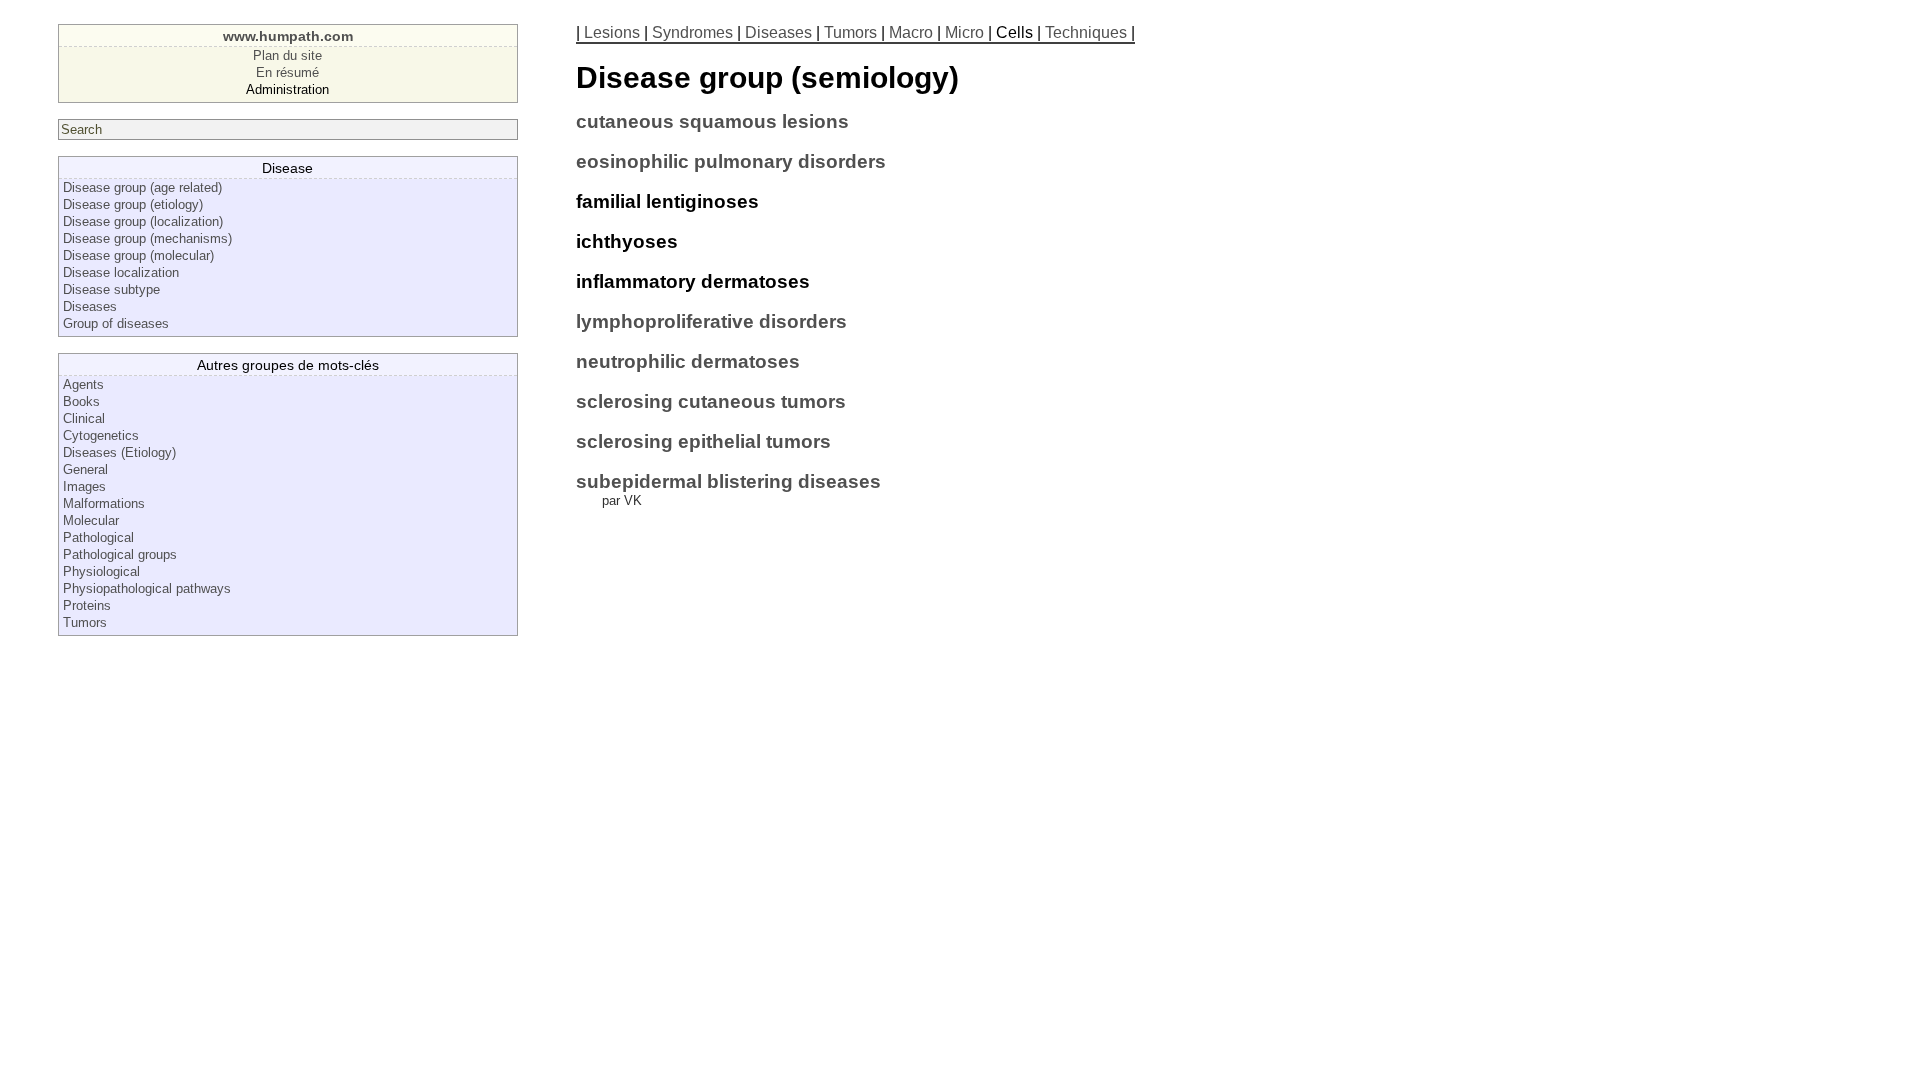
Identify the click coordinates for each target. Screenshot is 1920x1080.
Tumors (85, 622)
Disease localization (121, 272)
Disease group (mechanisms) (147, 238)
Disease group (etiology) (133, 204)
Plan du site (287, 55)
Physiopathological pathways (147, 588)
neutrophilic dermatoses (688, 361)
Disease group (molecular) (138, 255)
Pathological (98, 537)
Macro (911, 32)
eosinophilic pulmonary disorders (731, 161)
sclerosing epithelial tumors (703, 441)
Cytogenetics (101, 435)
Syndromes (692, 32)
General (85, 469)
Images (84, 486)
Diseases (90, 306)
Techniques (1086, 32)
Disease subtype (111, 289)
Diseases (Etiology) (119, 452)
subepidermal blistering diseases (728, 481)
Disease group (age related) (142, 187)
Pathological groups (120, 554)
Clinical (84, 418)
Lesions (612, 32)
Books (81, 401)
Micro (964, 32)
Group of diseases (116, 323)
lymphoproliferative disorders (711, 321)
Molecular (91, 520)
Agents (83, 384)
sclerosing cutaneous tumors (711, 401)
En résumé (287, 72)
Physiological (101, 571)
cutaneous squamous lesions (712, 121)
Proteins (87, 605)
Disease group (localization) (143, 221)
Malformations (104, 503)
